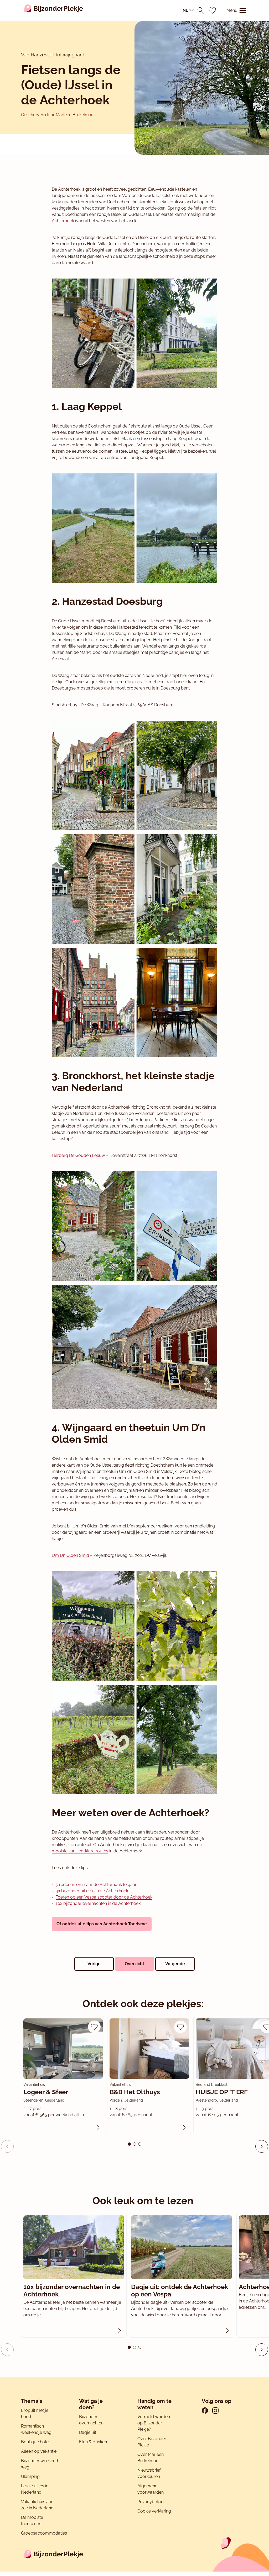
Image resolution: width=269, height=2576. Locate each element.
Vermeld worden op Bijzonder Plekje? (154, 2423)
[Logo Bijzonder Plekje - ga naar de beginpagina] (54, 10)
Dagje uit (88, 2432)
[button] (262, 2146)
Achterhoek (63, 221)
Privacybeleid (151, 2502)
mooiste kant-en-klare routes (80, 1851)
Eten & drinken (93, 2442)
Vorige (94, 1964)
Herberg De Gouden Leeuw (78, 1155)
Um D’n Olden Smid (70, 1555)
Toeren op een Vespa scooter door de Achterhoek (104, 1897)
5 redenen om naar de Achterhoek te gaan (97, 1885)
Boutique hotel (35, 2442)
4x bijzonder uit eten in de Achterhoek (92, 1891)
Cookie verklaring (154, 2511)
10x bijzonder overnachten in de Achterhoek (98, 1903)
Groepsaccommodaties (44, 2533)
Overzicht (134, 1964)
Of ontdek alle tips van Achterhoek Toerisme (102, 1924)
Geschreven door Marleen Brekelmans (58, 115)
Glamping (30, 2476)
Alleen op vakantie (39, 2451)
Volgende (175, 1964)
